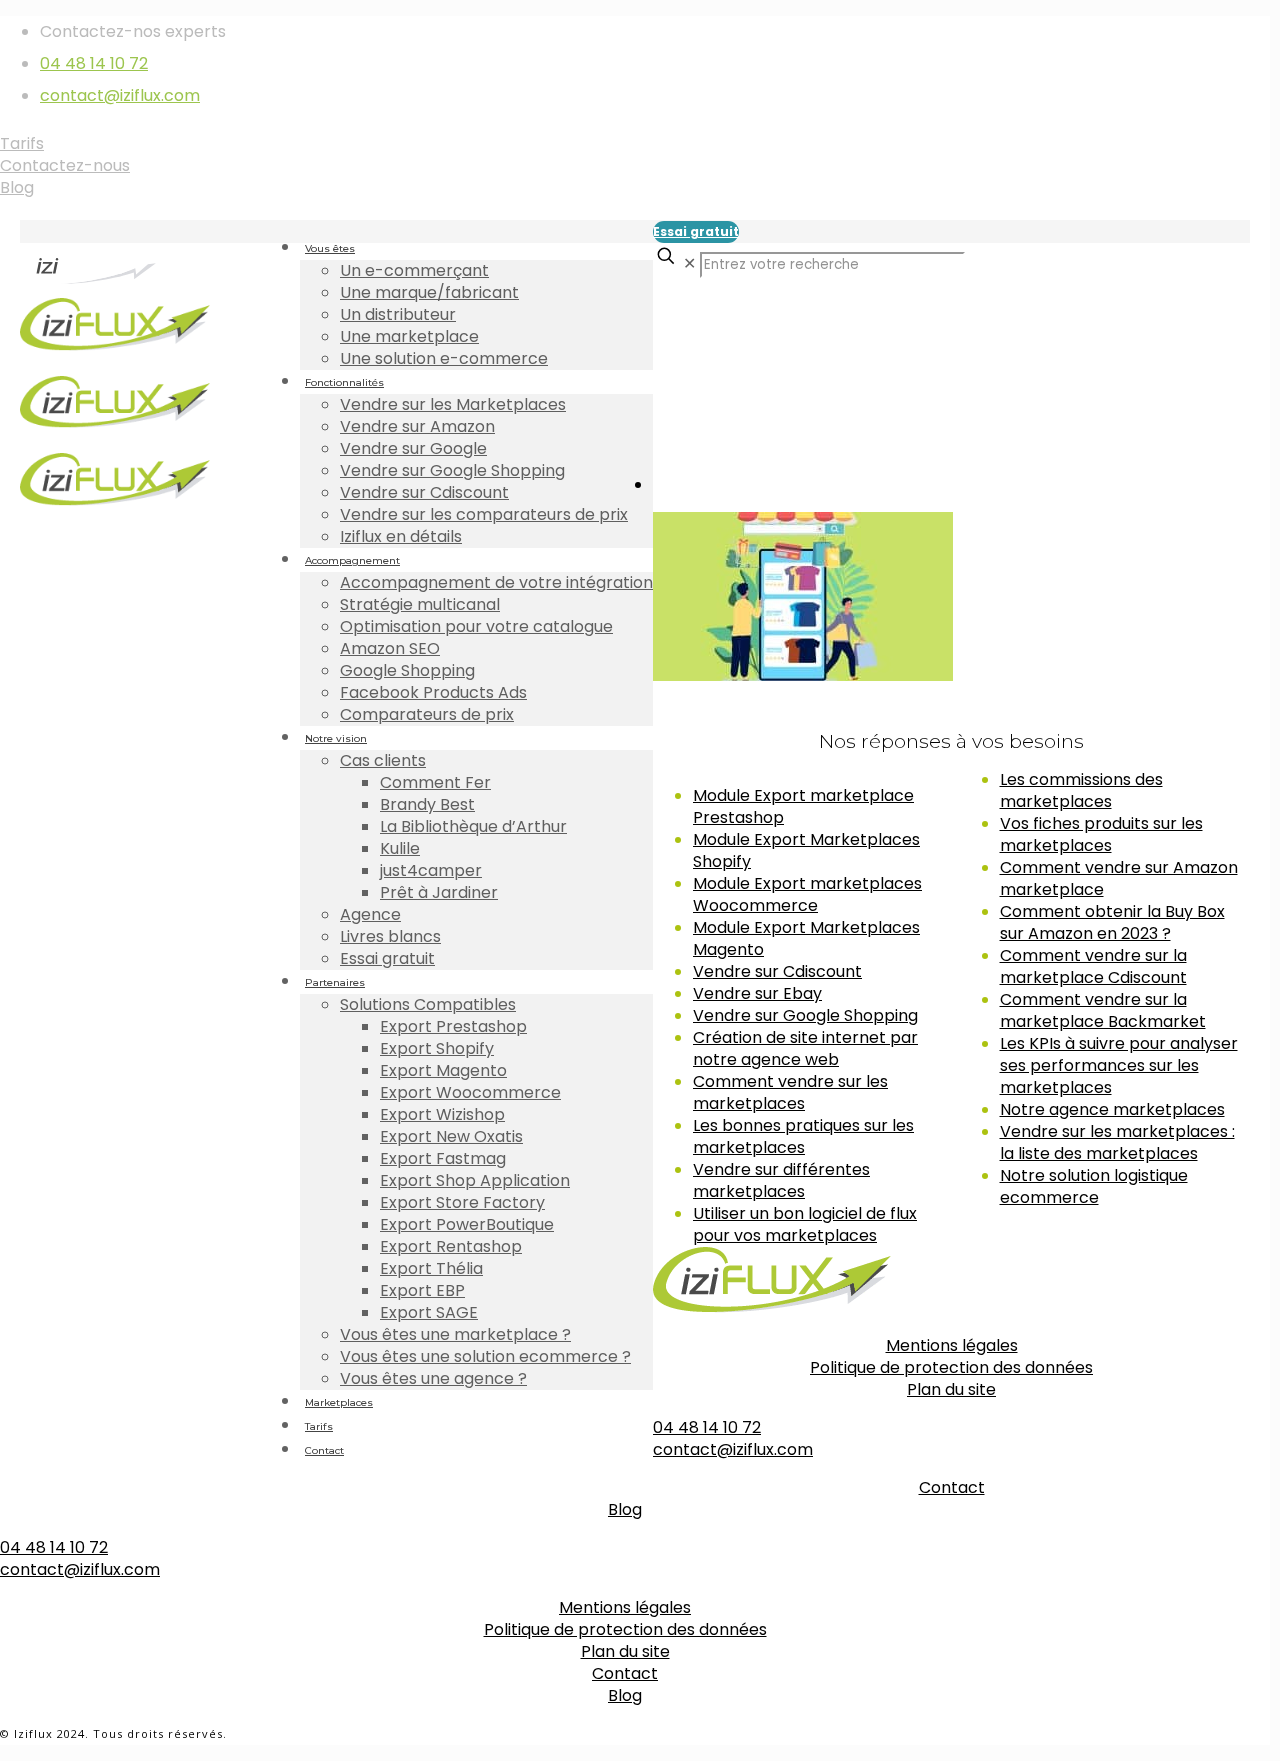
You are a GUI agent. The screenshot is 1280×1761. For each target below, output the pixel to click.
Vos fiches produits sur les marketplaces (1101, 834)
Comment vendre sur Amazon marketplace (1119, 878)
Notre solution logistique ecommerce (1094, 1186)
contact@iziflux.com (120, 95)
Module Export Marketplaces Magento (806, 938)
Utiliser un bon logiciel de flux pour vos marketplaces (805, 1224)
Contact (952, 1487)
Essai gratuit (696, 231)
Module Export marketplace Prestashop (803, 806)
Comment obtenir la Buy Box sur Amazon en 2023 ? (1112, 922)
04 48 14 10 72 (94, 63)
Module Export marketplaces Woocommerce (807, 894)
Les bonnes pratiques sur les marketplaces (803, 1136)
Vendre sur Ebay (757, 993)
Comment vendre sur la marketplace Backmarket (1103, 1010)
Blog (17, 187)
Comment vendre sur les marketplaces (790, 1092)
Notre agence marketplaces (1112, 1109)
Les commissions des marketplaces (1081, 790)
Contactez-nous (65, 165)
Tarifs (22, 143)
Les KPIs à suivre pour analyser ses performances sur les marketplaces (1119, 1065)
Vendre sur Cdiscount (777, 971)
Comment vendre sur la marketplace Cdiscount (1093, 966)
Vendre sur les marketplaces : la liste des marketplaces (1117, 1142)
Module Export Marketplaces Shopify (806, 850)
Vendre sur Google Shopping (805, 1015)
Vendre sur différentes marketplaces (781, 1180)
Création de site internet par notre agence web (805, 1048)
